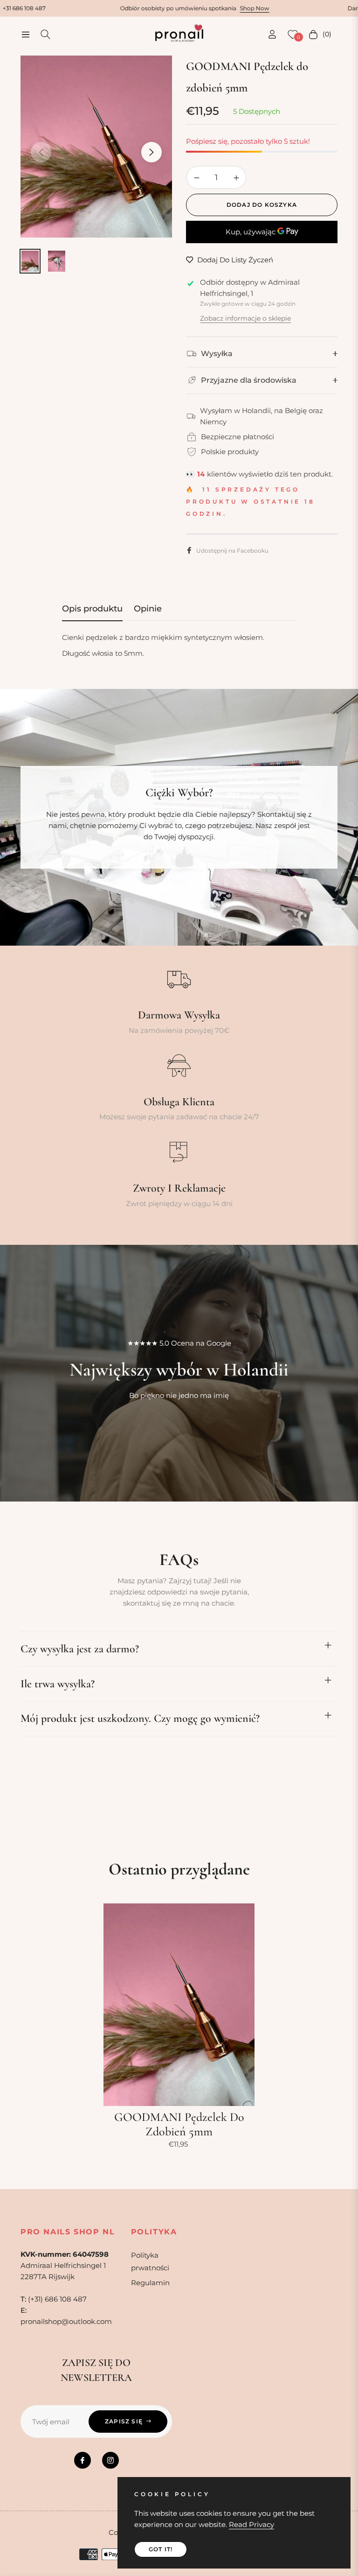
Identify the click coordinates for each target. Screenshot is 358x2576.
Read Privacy (251, 2524)
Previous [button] (41, 152)
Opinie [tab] (148, 609)
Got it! (161, 2549)
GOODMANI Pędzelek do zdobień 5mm (179, 2124)
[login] (272, 34)
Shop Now (183, 8)
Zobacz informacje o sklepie (245, 318)
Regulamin (150, 2283)
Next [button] (151, 152)
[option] (96, 147)
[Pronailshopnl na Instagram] (110, 2460)
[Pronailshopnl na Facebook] (83, 2460)
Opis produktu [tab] (92, 609)
